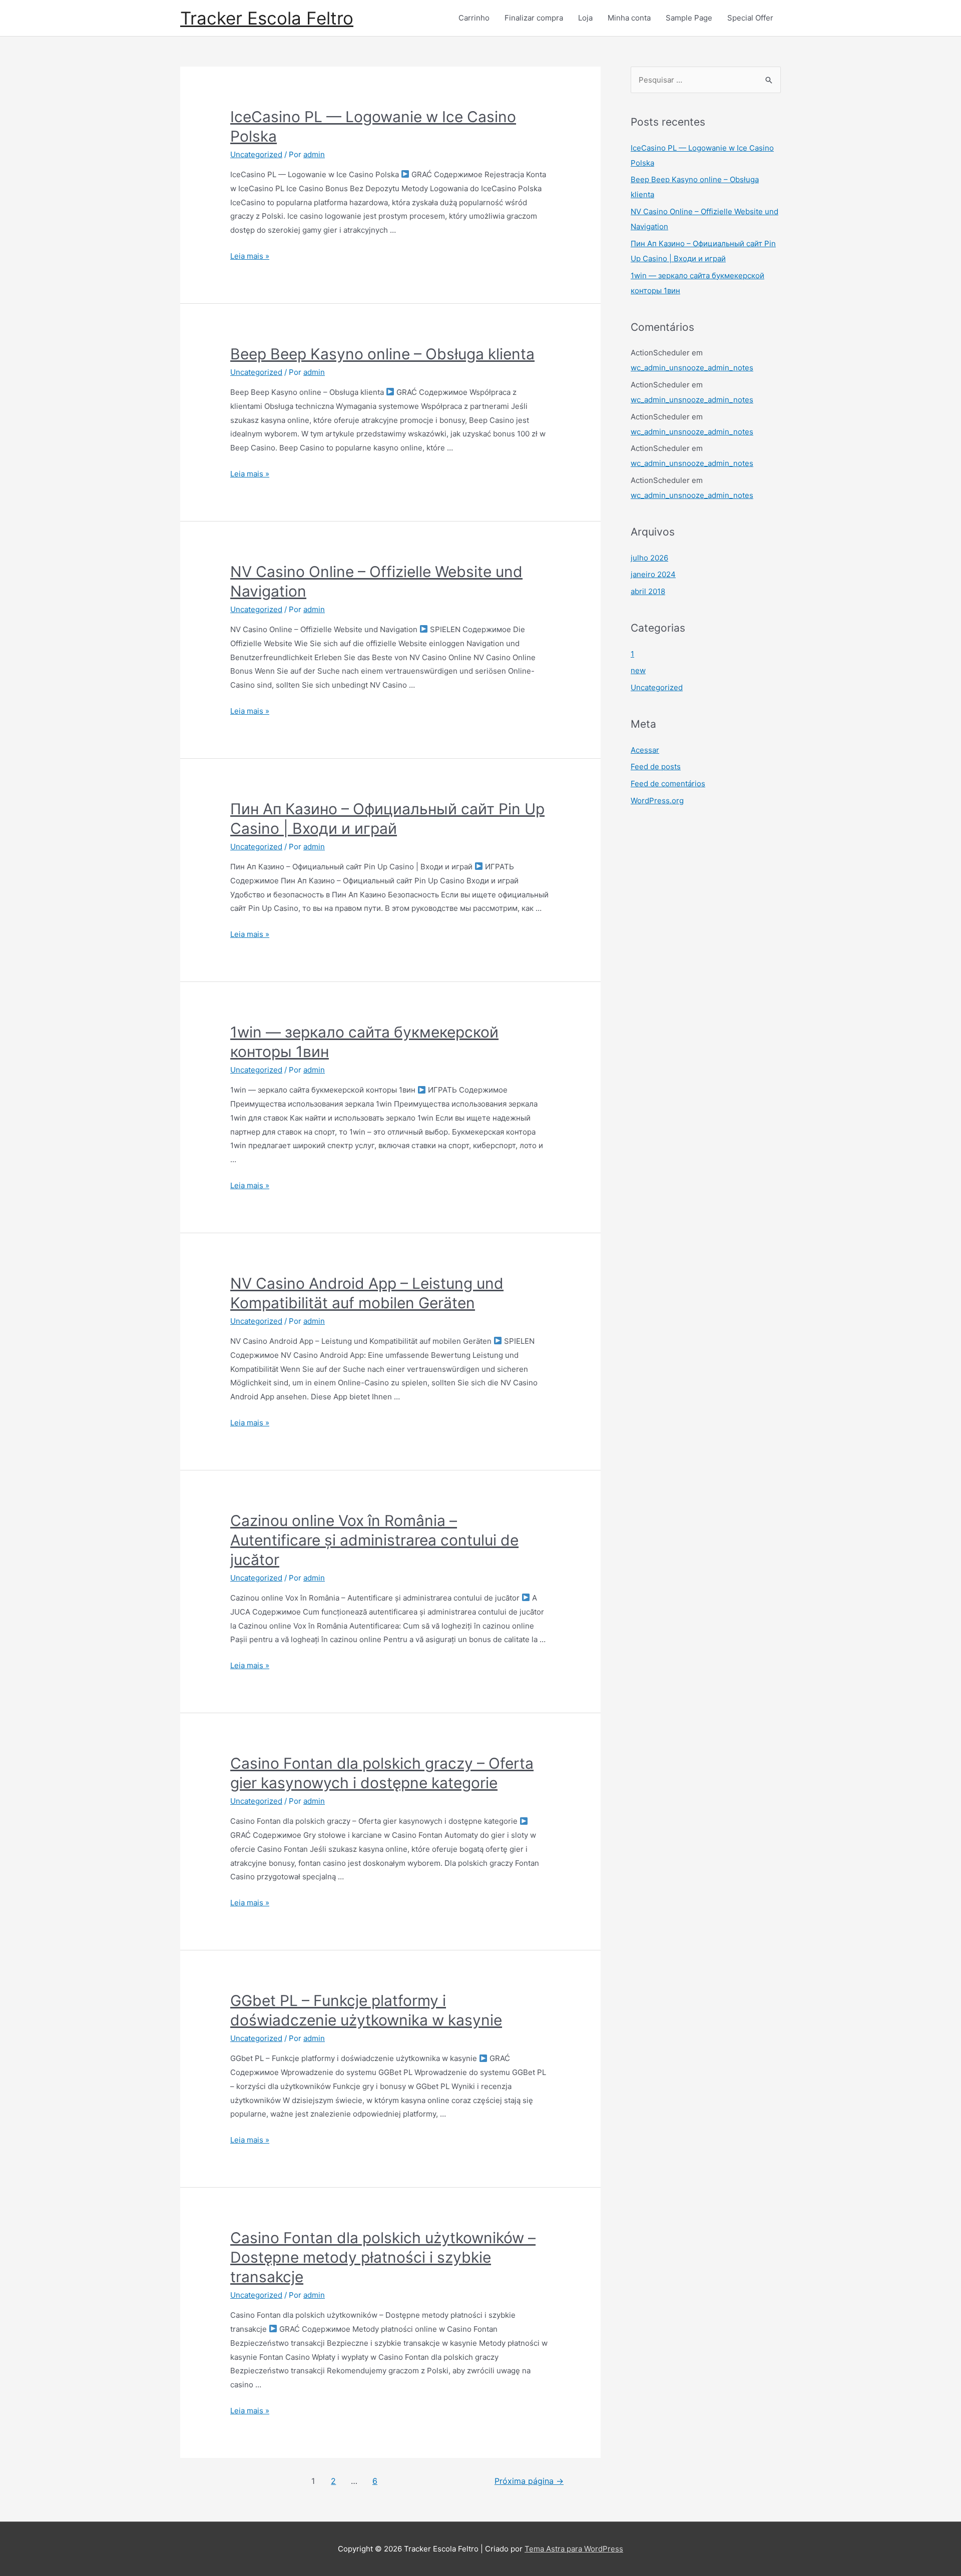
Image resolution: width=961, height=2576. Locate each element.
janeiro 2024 (653, 574)
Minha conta (629, 18)
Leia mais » (250, 256)
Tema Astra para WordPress (574, 2549)
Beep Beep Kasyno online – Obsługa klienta (382, 354)
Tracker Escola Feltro (267, 18)
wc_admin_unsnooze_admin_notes (692, 368)
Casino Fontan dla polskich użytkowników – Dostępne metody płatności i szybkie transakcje (383, 2257)
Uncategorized (256, 154)
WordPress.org (657, 801)
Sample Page (689, 18)
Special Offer (750, 18)
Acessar (645, 750)
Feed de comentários (668, 784)
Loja (585, 18)
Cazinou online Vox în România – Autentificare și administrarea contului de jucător (374, 1540)
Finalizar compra (534, 18)
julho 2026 (649, 558)
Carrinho (474, 18)
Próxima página (529, 2481)
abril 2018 (648, 591)
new (638, 670)
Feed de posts (656, 766)
